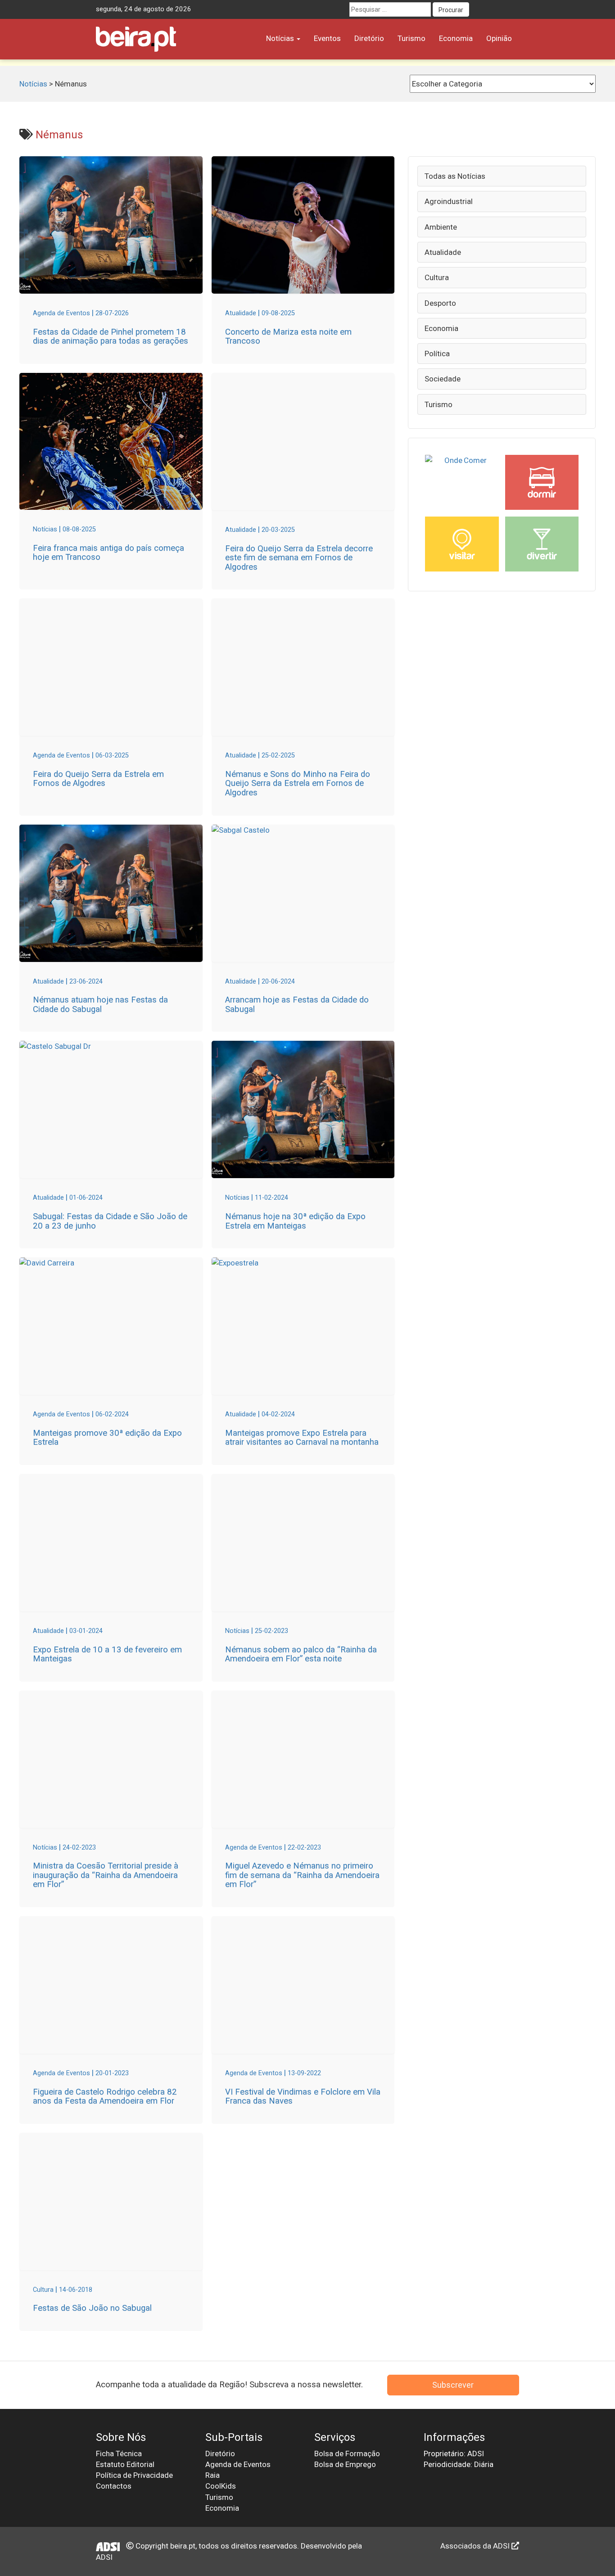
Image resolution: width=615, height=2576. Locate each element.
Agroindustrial (449, 201)
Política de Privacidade (134, 2475)
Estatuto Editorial (125, 2464)
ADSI (104, 2557)
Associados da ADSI (476, 2546)
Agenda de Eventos (238, 2464)
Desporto (440, 303)
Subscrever (453, 2385)
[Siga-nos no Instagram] (512, 9)
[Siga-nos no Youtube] (495, 9)
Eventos (327, 38)
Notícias (281, 38)
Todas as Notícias (455, 176)
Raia (213, 2475)
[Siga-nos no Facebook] (479, 9)
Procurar (451, 10)
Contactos (114, 2486)
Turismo (412, 38)
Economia (456, 38)
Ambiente (441, 227)
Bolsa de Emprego (345, 2464)
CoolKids (221, 2486)
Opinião (499, 38)
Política (437, 354)
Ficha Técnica (119, 2454)
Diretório (369, 38)
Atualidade (443, 252)
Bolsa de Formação (347, 2454)
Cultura (437, 277)
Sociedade (443, 379)
